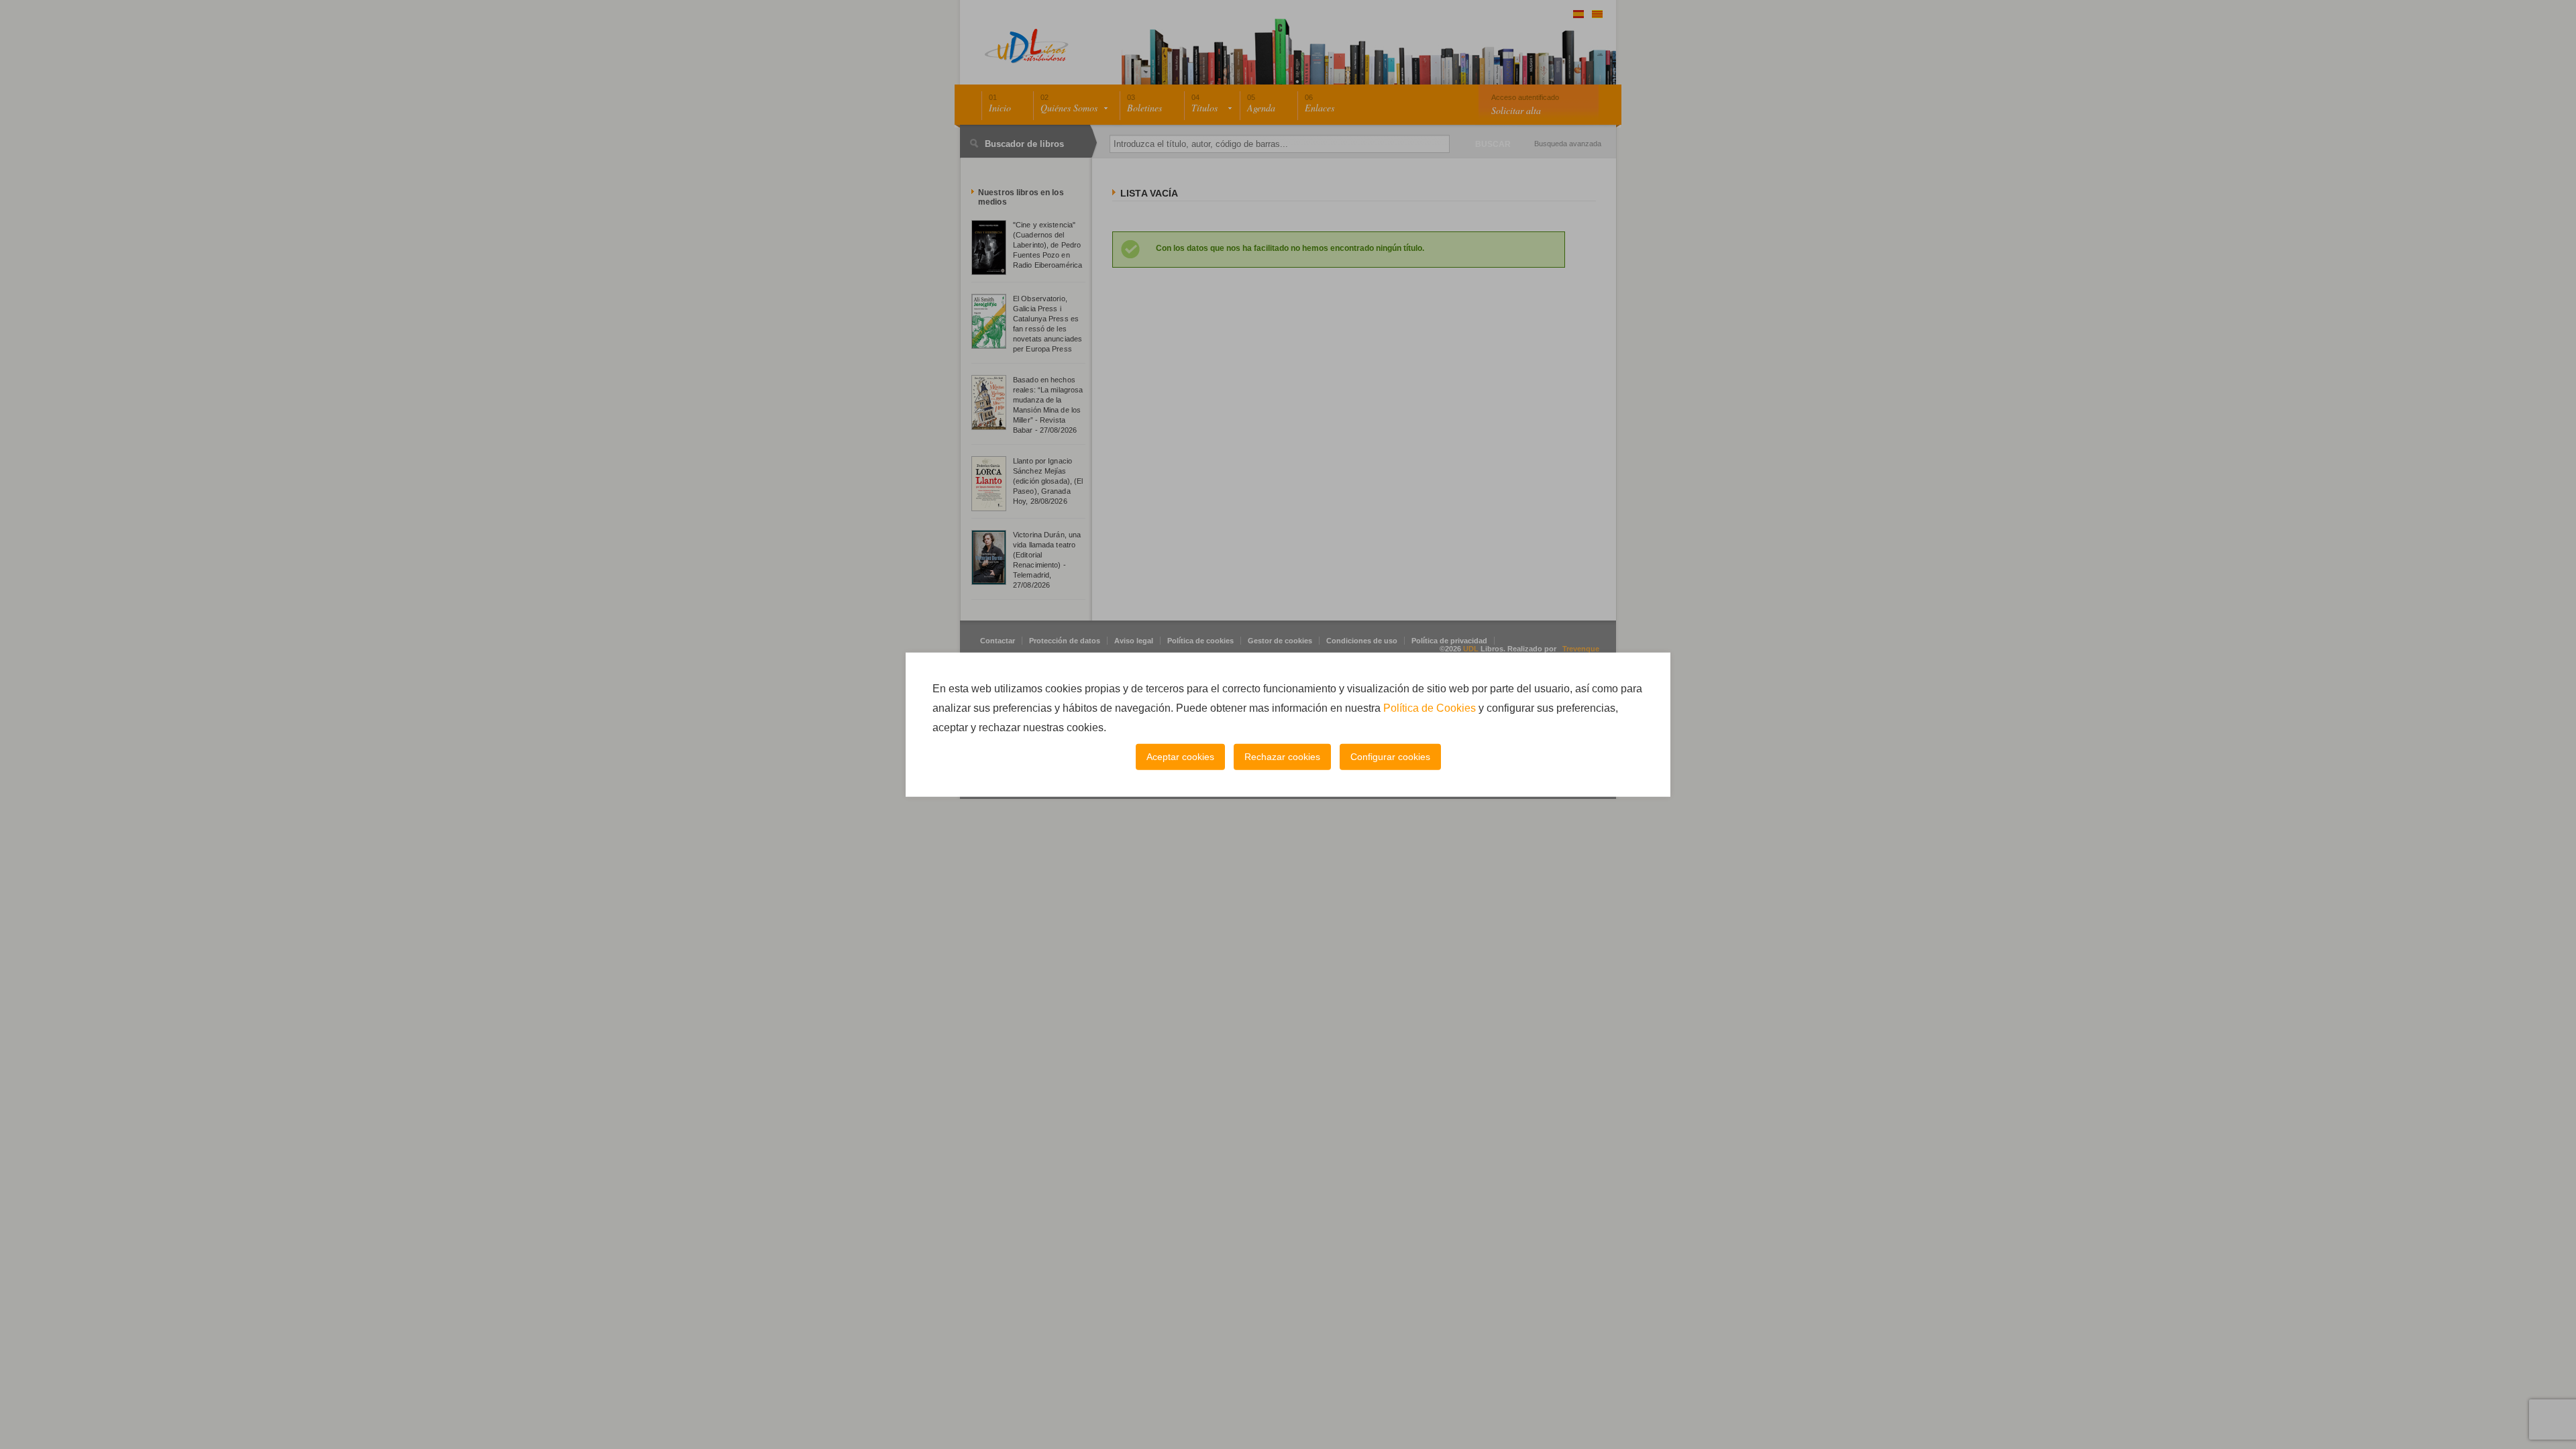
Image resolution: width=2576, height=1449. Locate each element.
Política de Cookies (1430, 708)
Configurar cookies (1390, 757)
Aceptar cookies (1180, 757)
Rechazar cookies (1282, 757)
